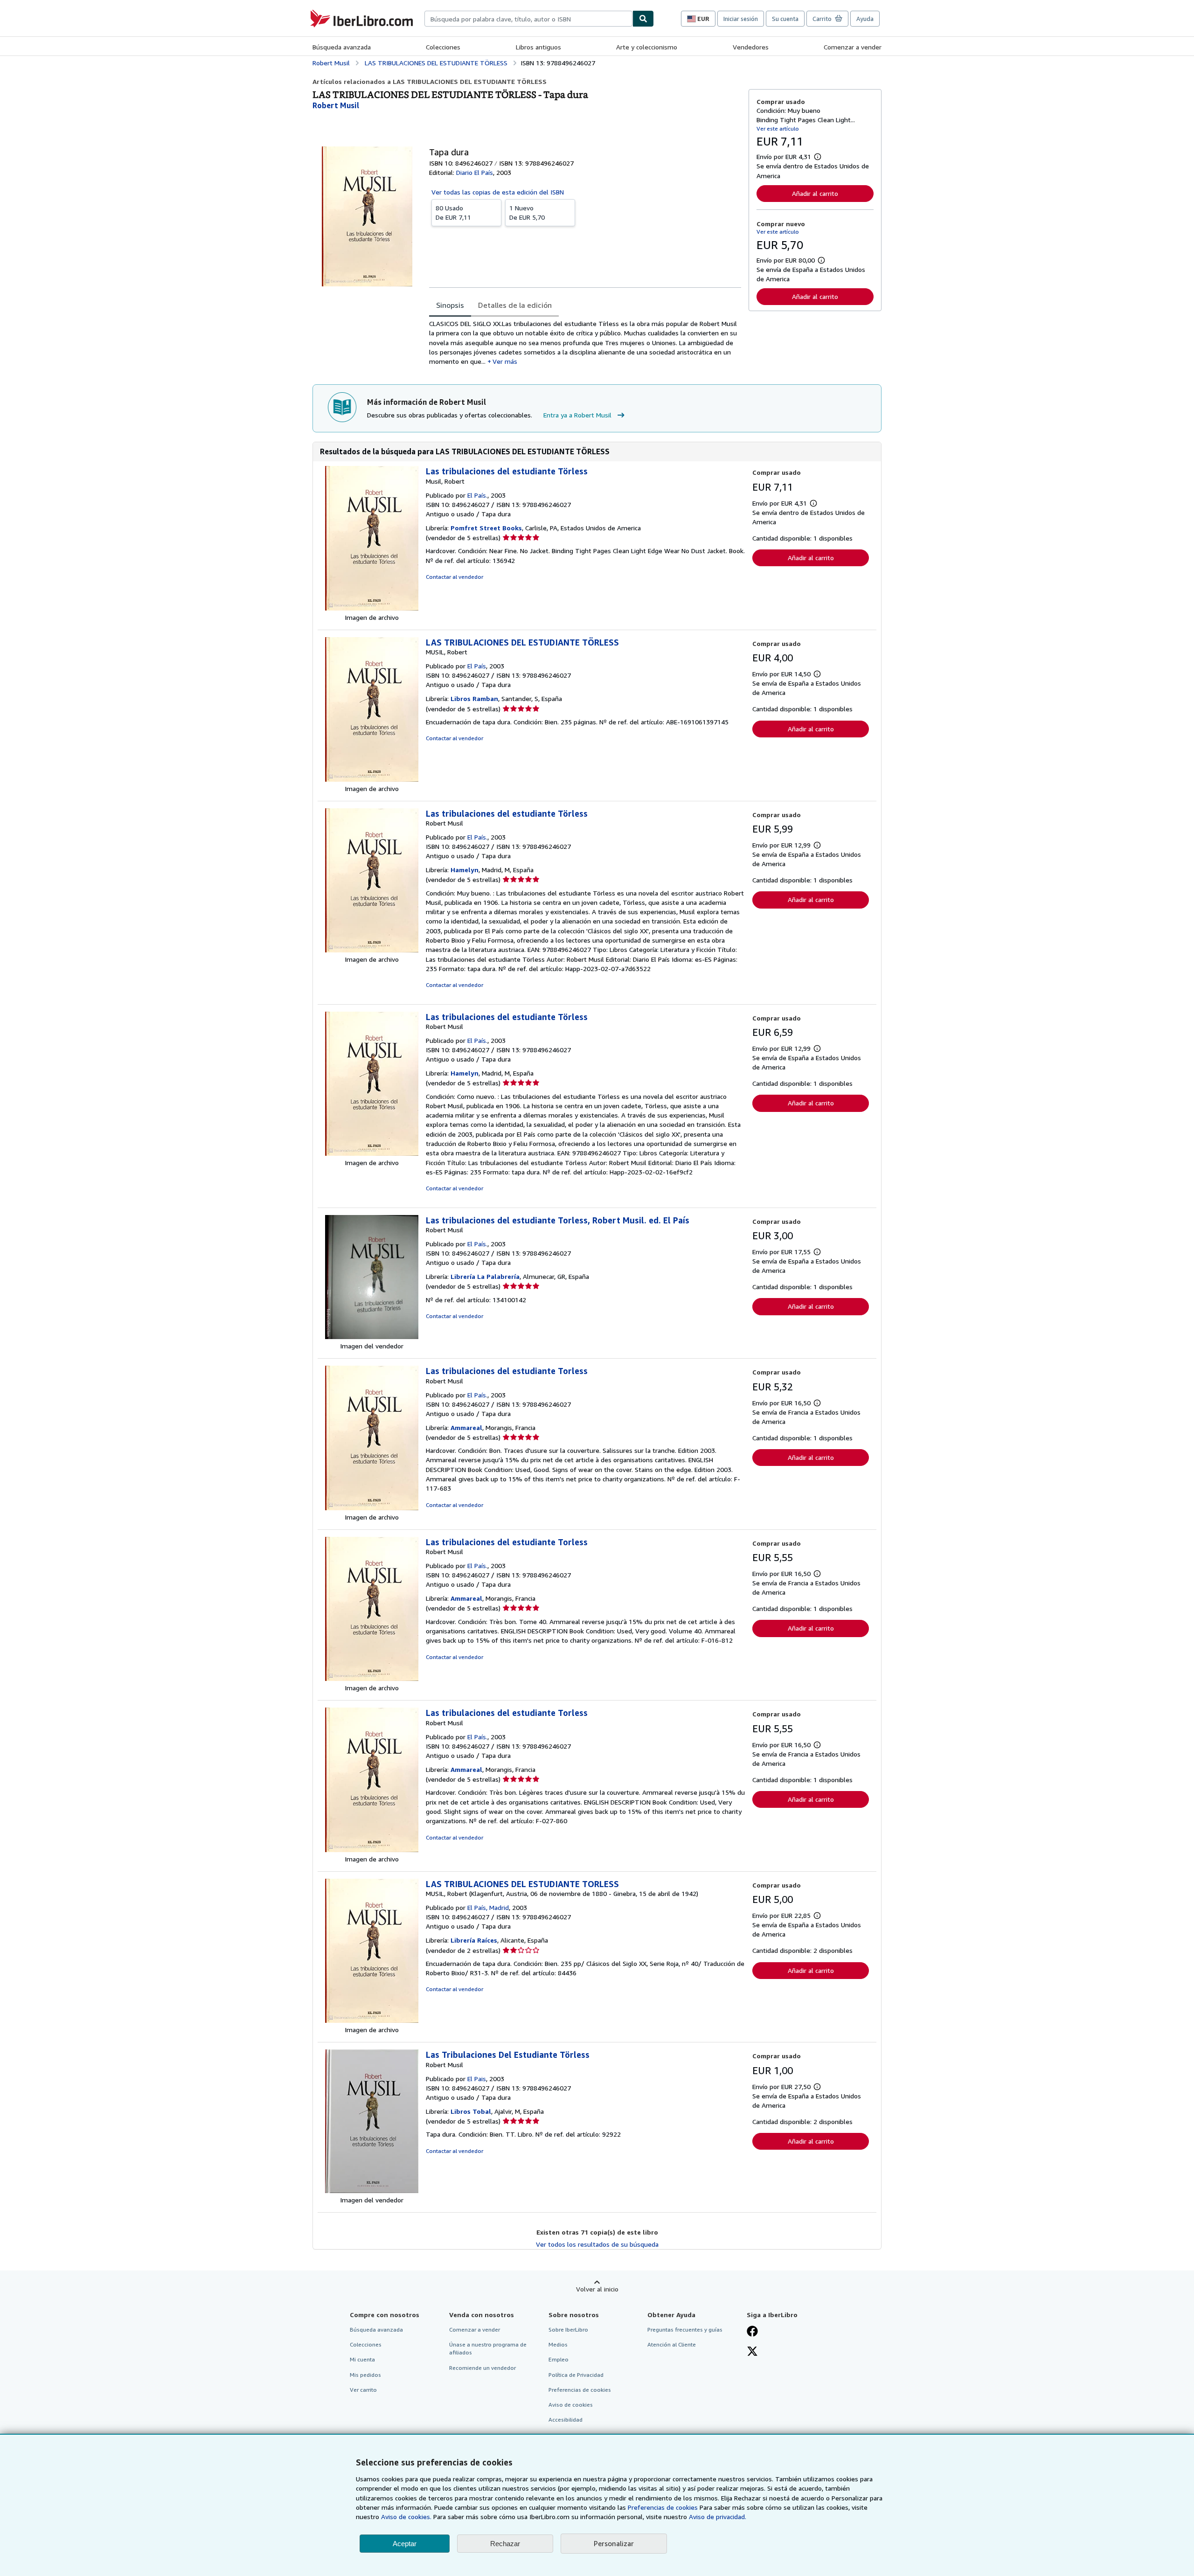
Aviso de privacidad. (718, 2517)
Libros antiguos (538, 47)
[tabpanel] (585, 343)
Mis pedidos (365, 2375)
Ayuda (865, 19)
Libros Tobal (471, 2111)
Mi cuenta (362, 2359)
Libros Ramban (474, 698)
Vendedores (751, 47)
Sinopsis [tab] (450, 305)
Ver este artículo (778, 128)
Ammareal (466, 1427)
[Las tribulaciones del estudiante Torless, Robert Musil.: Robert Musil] (372, 1337)
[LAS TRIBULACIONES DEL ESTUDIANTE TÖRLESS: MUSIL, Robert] (372, 779)
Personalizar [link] (614, 2543)
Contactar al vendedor (455, 577)
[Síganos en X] (752, 2352)
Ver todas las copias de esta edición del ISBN (498, 192)
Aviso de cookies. (406, 2517)
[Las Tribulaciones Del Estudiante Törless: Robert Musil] (372, 2191)
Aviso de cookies (571, 2405)
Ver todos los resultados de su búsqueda (597, 2244)
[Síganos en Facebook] (752, 2332)
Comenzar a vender (853, 47)
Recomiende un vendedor (482, 2368)
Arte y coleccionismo (647, 47)
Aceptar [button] (405, 2544)
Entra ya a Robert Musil (577, 415)
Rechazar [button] (505, 2544)
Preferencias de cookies (663, 2507)
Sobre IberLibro (568, 2330)
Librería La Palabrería (485, 1276)
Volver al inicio (597, 2289)
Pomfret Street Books (486, 528)
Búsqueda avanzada (342, 47)
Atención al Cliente (672, 2344)
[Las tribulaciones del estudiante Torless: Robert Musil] (372, 1508)
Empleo (559, 2359)
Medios (558, 2344)
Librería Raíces (474, 1940)
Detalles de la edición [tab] (515, 305)
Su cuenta (785, 19)
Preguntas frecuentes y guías (685, 2330)
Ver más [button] (505, 361)
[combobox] (528, 19)
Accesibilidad (566, 2420)
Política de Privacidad (576, 2375)
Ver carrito (363, 2390)
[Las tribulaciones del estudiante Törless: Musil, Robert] (372, 608)
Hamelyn (465, 870)
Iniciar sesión (741, 19)
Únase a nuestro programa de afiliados (488, 2348)
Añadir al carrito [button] (815, 193)
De (453, 212)
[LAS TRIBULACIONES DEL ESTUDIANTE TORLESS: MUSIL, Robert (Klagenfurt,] (372, 2020)
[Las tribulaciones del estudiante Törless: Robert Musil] (372, 950)
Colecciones (443, 47)
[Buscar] (643, 19)
